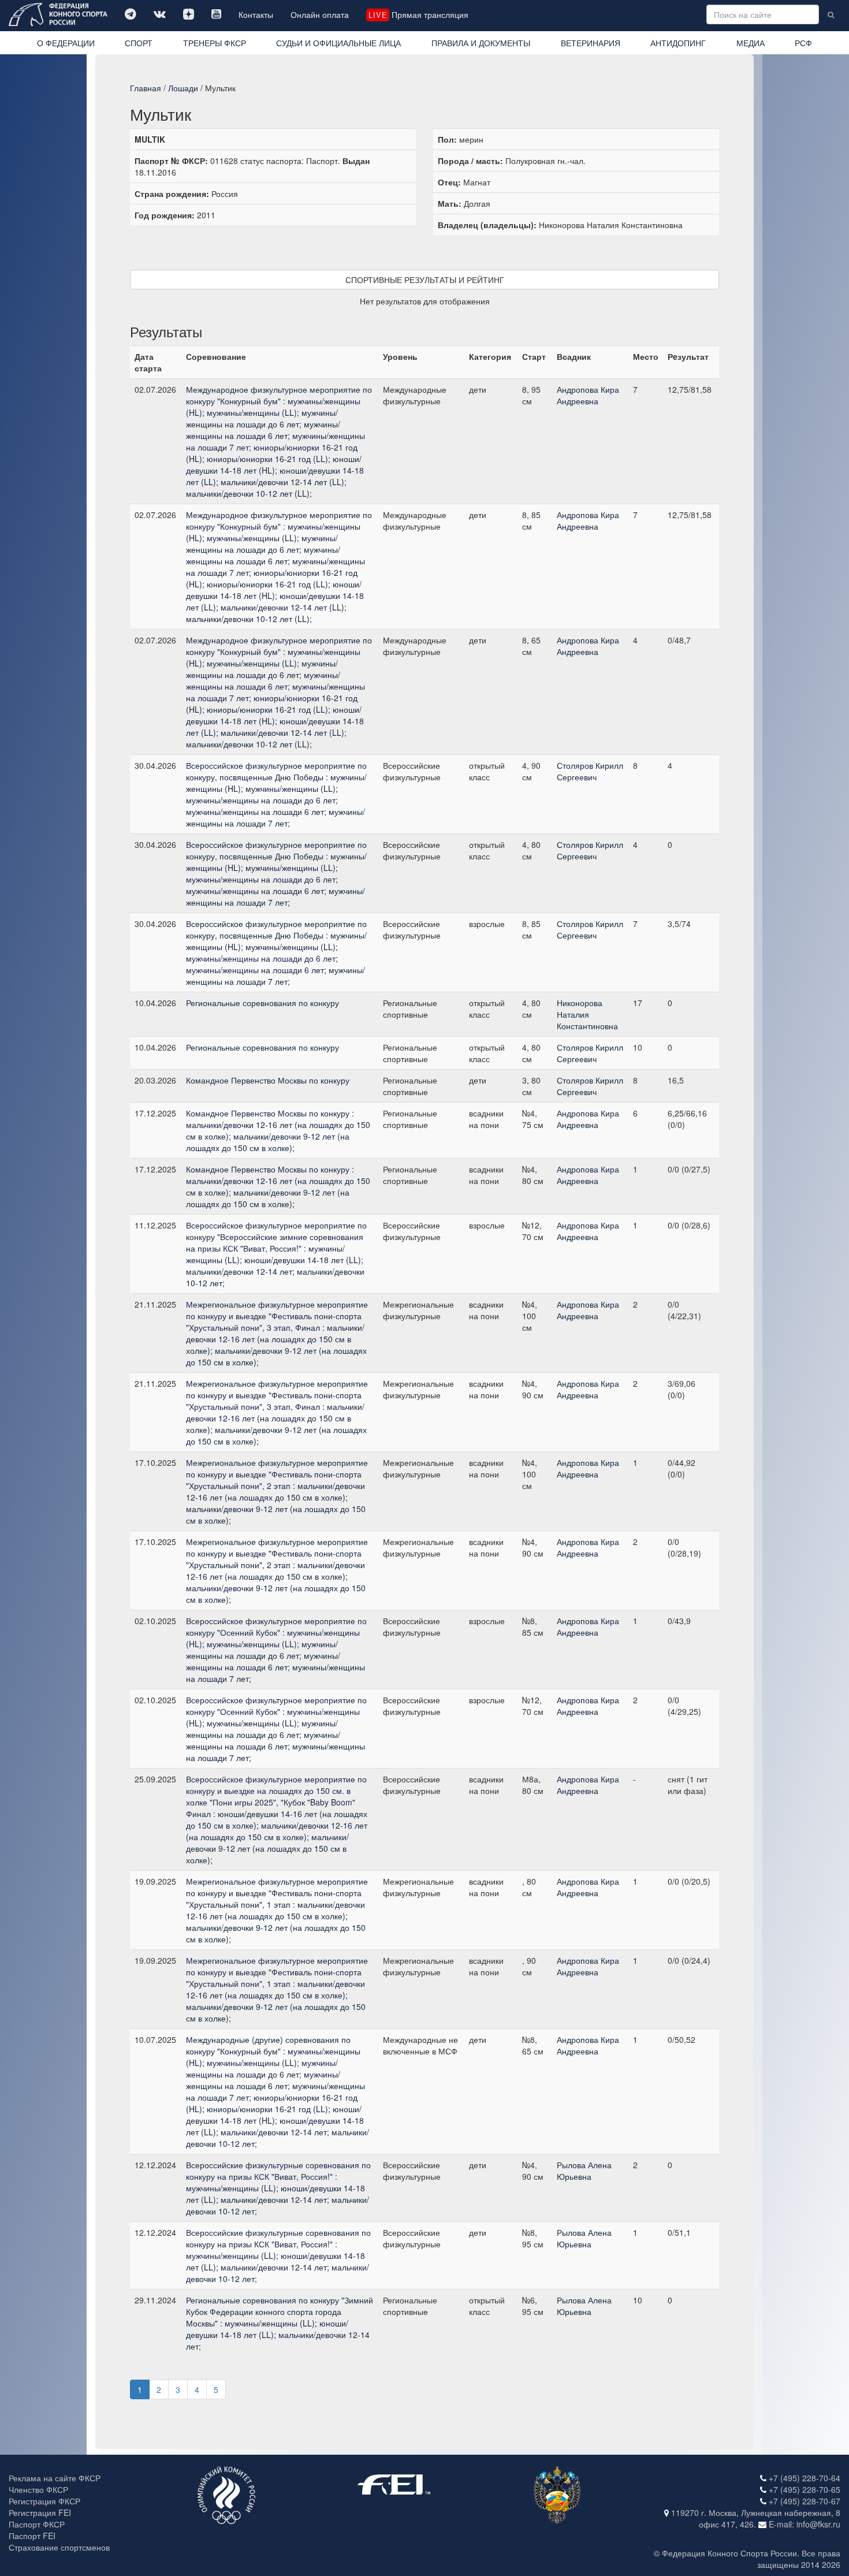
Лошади (183, 88)
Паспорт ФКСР (37, 2524)
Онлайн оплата (320, 14)
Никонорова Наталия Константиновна (587, 1014)
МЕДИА (751, 43)
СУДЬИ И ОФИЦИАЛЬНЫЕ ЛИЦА (338, 43)
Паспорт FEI (32, 2536)
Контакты (256, 14)
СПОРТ (139, 43)
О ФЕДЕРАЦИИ (66, 43)
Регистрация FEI (40, 2512)
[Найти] (831, 14)
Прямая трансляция (418, 14)
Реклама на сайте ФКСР (55, 2478)
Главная (146, 88)
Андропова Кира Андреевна (588, 395)
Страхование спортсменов (59, 2547)
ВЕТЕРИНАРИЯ (591, 43)
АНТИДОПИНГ (678, 43)
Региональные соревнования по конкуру (262, 1003)
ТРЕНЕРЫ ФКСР (215, 43)
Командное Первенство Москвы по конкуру (268, 1080)
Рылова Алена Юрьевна (584, 2171)
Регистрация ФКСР (44, 2501)
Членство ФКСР (38, 2489)
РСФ (803, 43)
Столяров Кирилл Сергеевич (590, 771)
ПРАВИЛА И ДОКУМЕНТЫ (481, 43)
